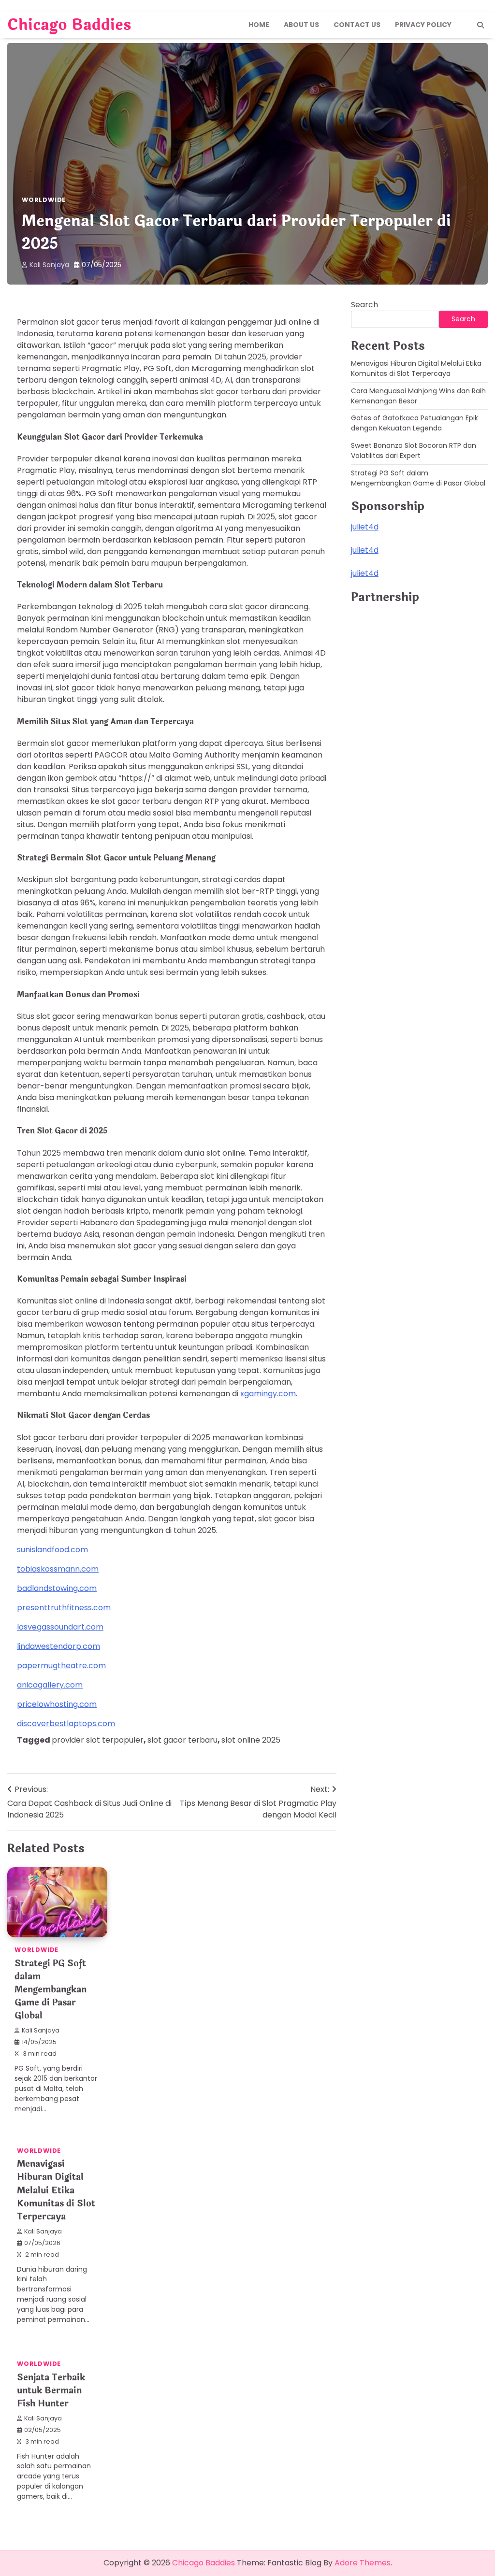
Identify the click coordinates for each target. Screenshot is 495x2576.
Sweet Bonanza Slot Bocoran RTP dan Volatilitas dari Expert (414, 451)
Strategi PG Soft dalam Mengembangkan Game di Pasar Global (51, 1989)
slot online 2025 (251, 1740)
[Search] (480, 25)
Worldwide (44, 200)
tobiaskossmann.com (58, 1569)
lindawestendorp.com (58, 1646)
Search (364, 305)
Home (259, 25)
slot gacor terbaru (182, 1740)
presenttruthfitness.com (64, 1608)
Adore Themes (363, 2563)
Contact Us (357, 25)
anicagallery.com (50, 1685)
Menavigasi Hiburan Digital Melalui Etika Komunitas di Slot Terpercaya (56, 2190)
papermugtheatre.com (61, 1666)
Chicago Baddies (69, 25)
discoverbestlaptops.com (66, 1724)
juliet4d (365, 527)
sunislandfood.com (52, 1550)
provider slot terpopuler (98, 1740)
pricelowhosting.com (57, 1704)
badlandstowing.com (57, 1588)
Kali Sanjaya (49, 265)
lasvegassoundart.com (60, 1627)
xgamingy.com (268, 1394)
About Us (301, 25)
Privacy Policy (423, 25)
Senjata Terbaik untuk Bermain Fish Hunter (51, 2390)
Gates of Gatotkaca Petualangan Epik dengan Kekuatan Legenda (415, 423)
